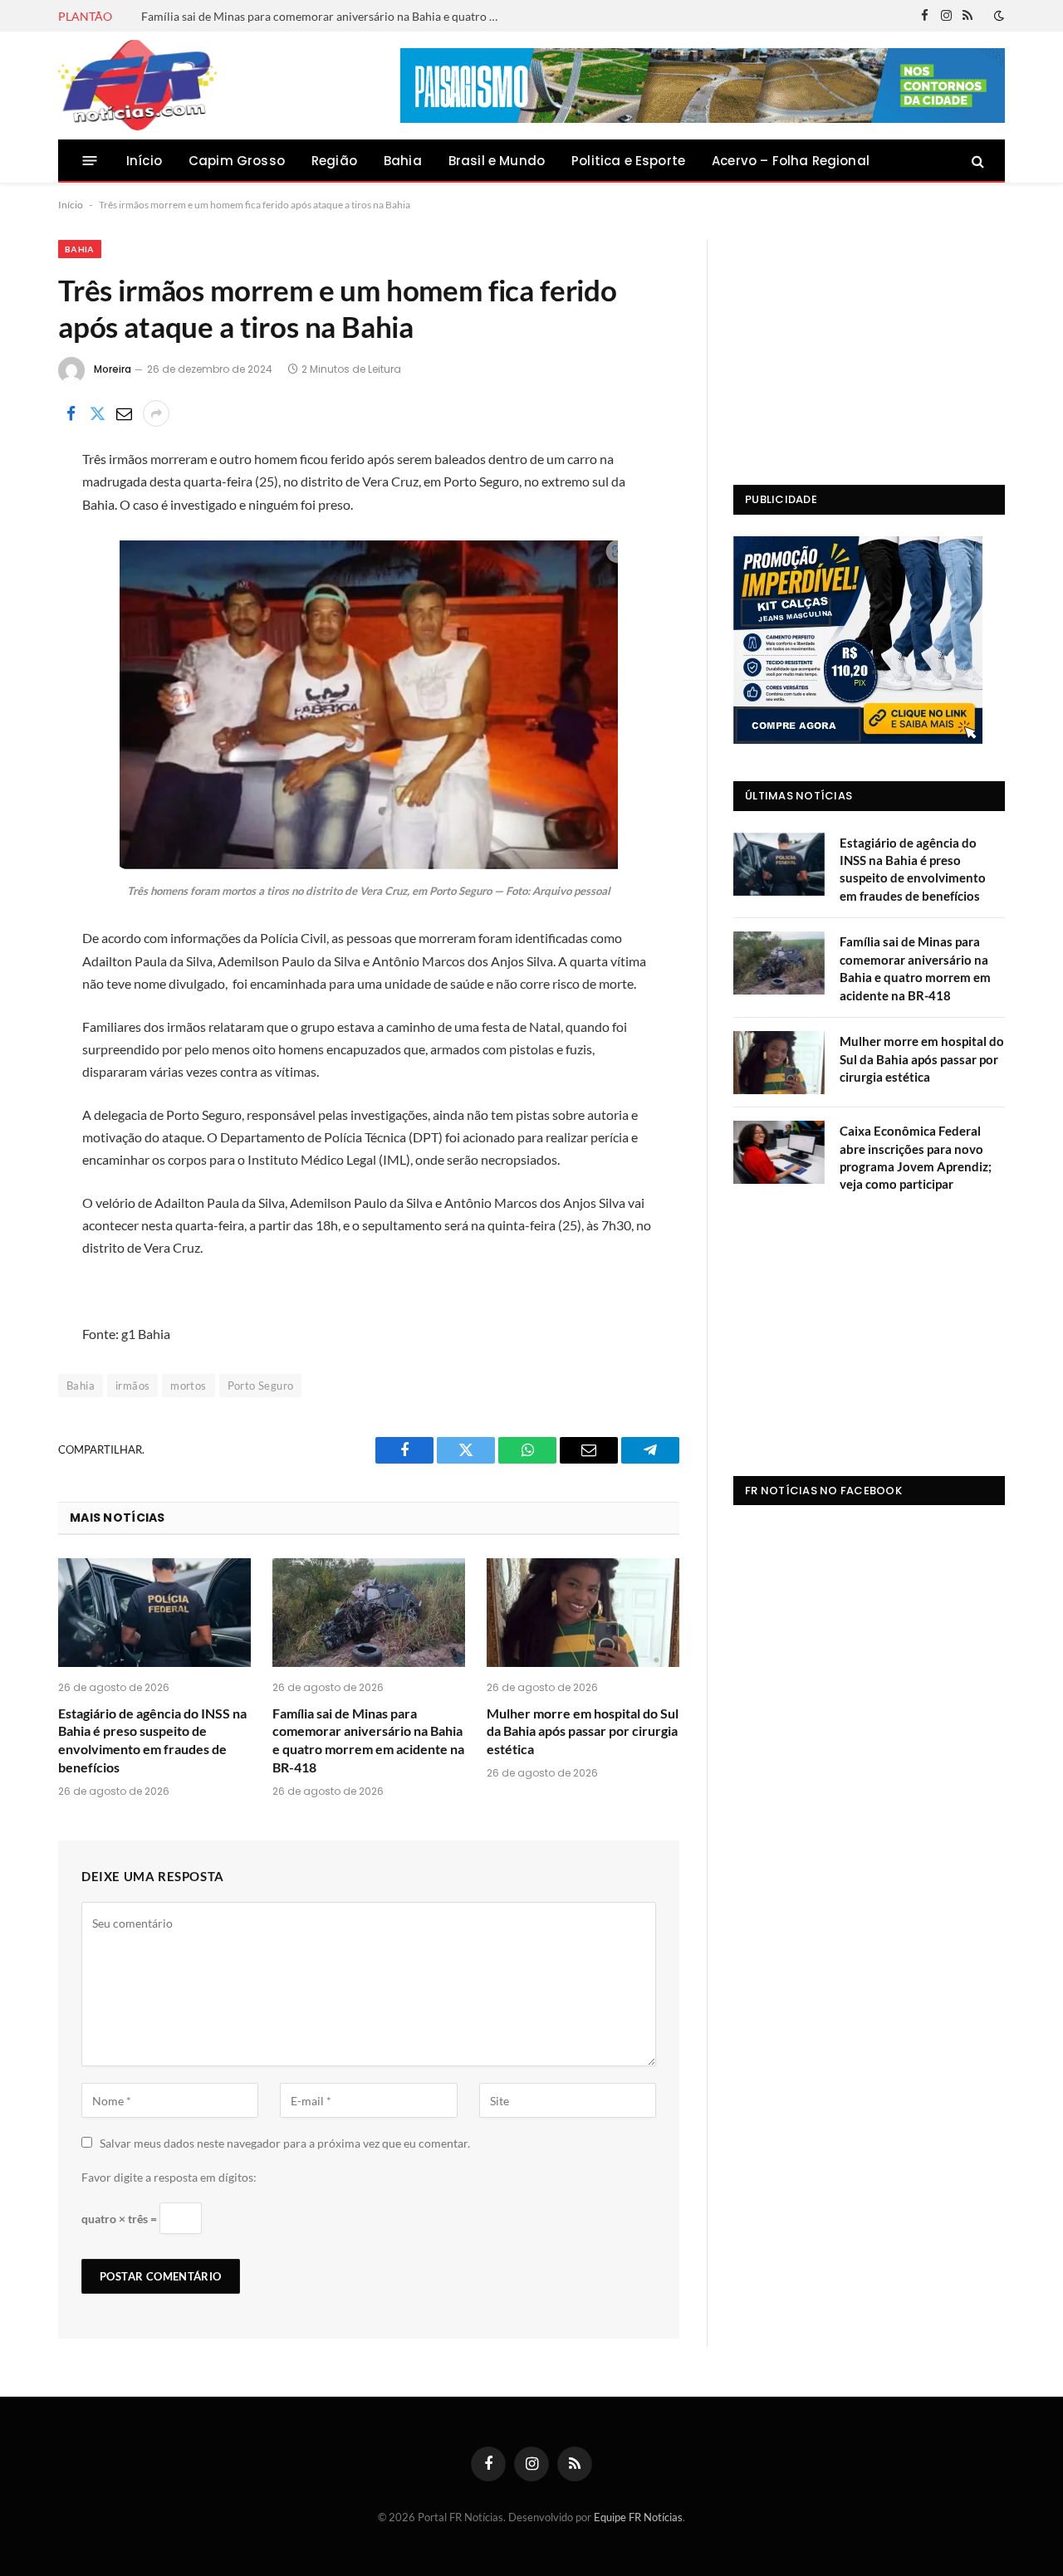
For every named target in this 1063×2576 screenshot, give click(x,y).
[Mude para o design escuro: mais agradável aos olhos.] (997, 16)
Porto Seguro (261, 1386)
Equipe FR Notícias (638, 2517)
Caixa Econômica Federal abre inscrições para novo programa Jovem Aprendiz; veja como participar (916, 1157)
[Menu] (90, 161)
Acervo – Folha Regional (791, 161)
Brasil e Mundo (497, 161)
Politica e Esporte (628, 161)
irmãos (132, 1386)
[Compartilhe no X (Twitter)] (97, 413)
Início (144, 161)
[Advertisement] (869, 344)
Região (334, 161)
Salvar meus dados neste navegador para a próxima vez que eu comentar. (285, 2143)
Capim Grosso (237, 161)
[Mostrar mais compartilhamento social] (156, 413)
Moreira (113, 369)
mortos (188, 1386)
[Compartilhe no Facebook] (71, 413)
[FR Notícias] (137, 86)
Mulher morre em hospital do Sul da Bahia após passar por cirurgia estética (583, 1731)
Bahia (403, 161)
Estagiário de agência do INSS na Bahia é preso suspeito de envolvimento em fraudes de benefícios (152, 1740)
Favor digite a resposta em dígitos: (169, 2177)
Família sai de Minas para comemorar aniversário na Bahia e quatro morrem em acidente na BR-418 (328, 16)
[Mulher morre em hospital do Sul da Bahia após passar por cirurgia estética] (583, 1613)
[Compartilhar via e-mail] (124, 413)
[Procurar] (976, 161)
